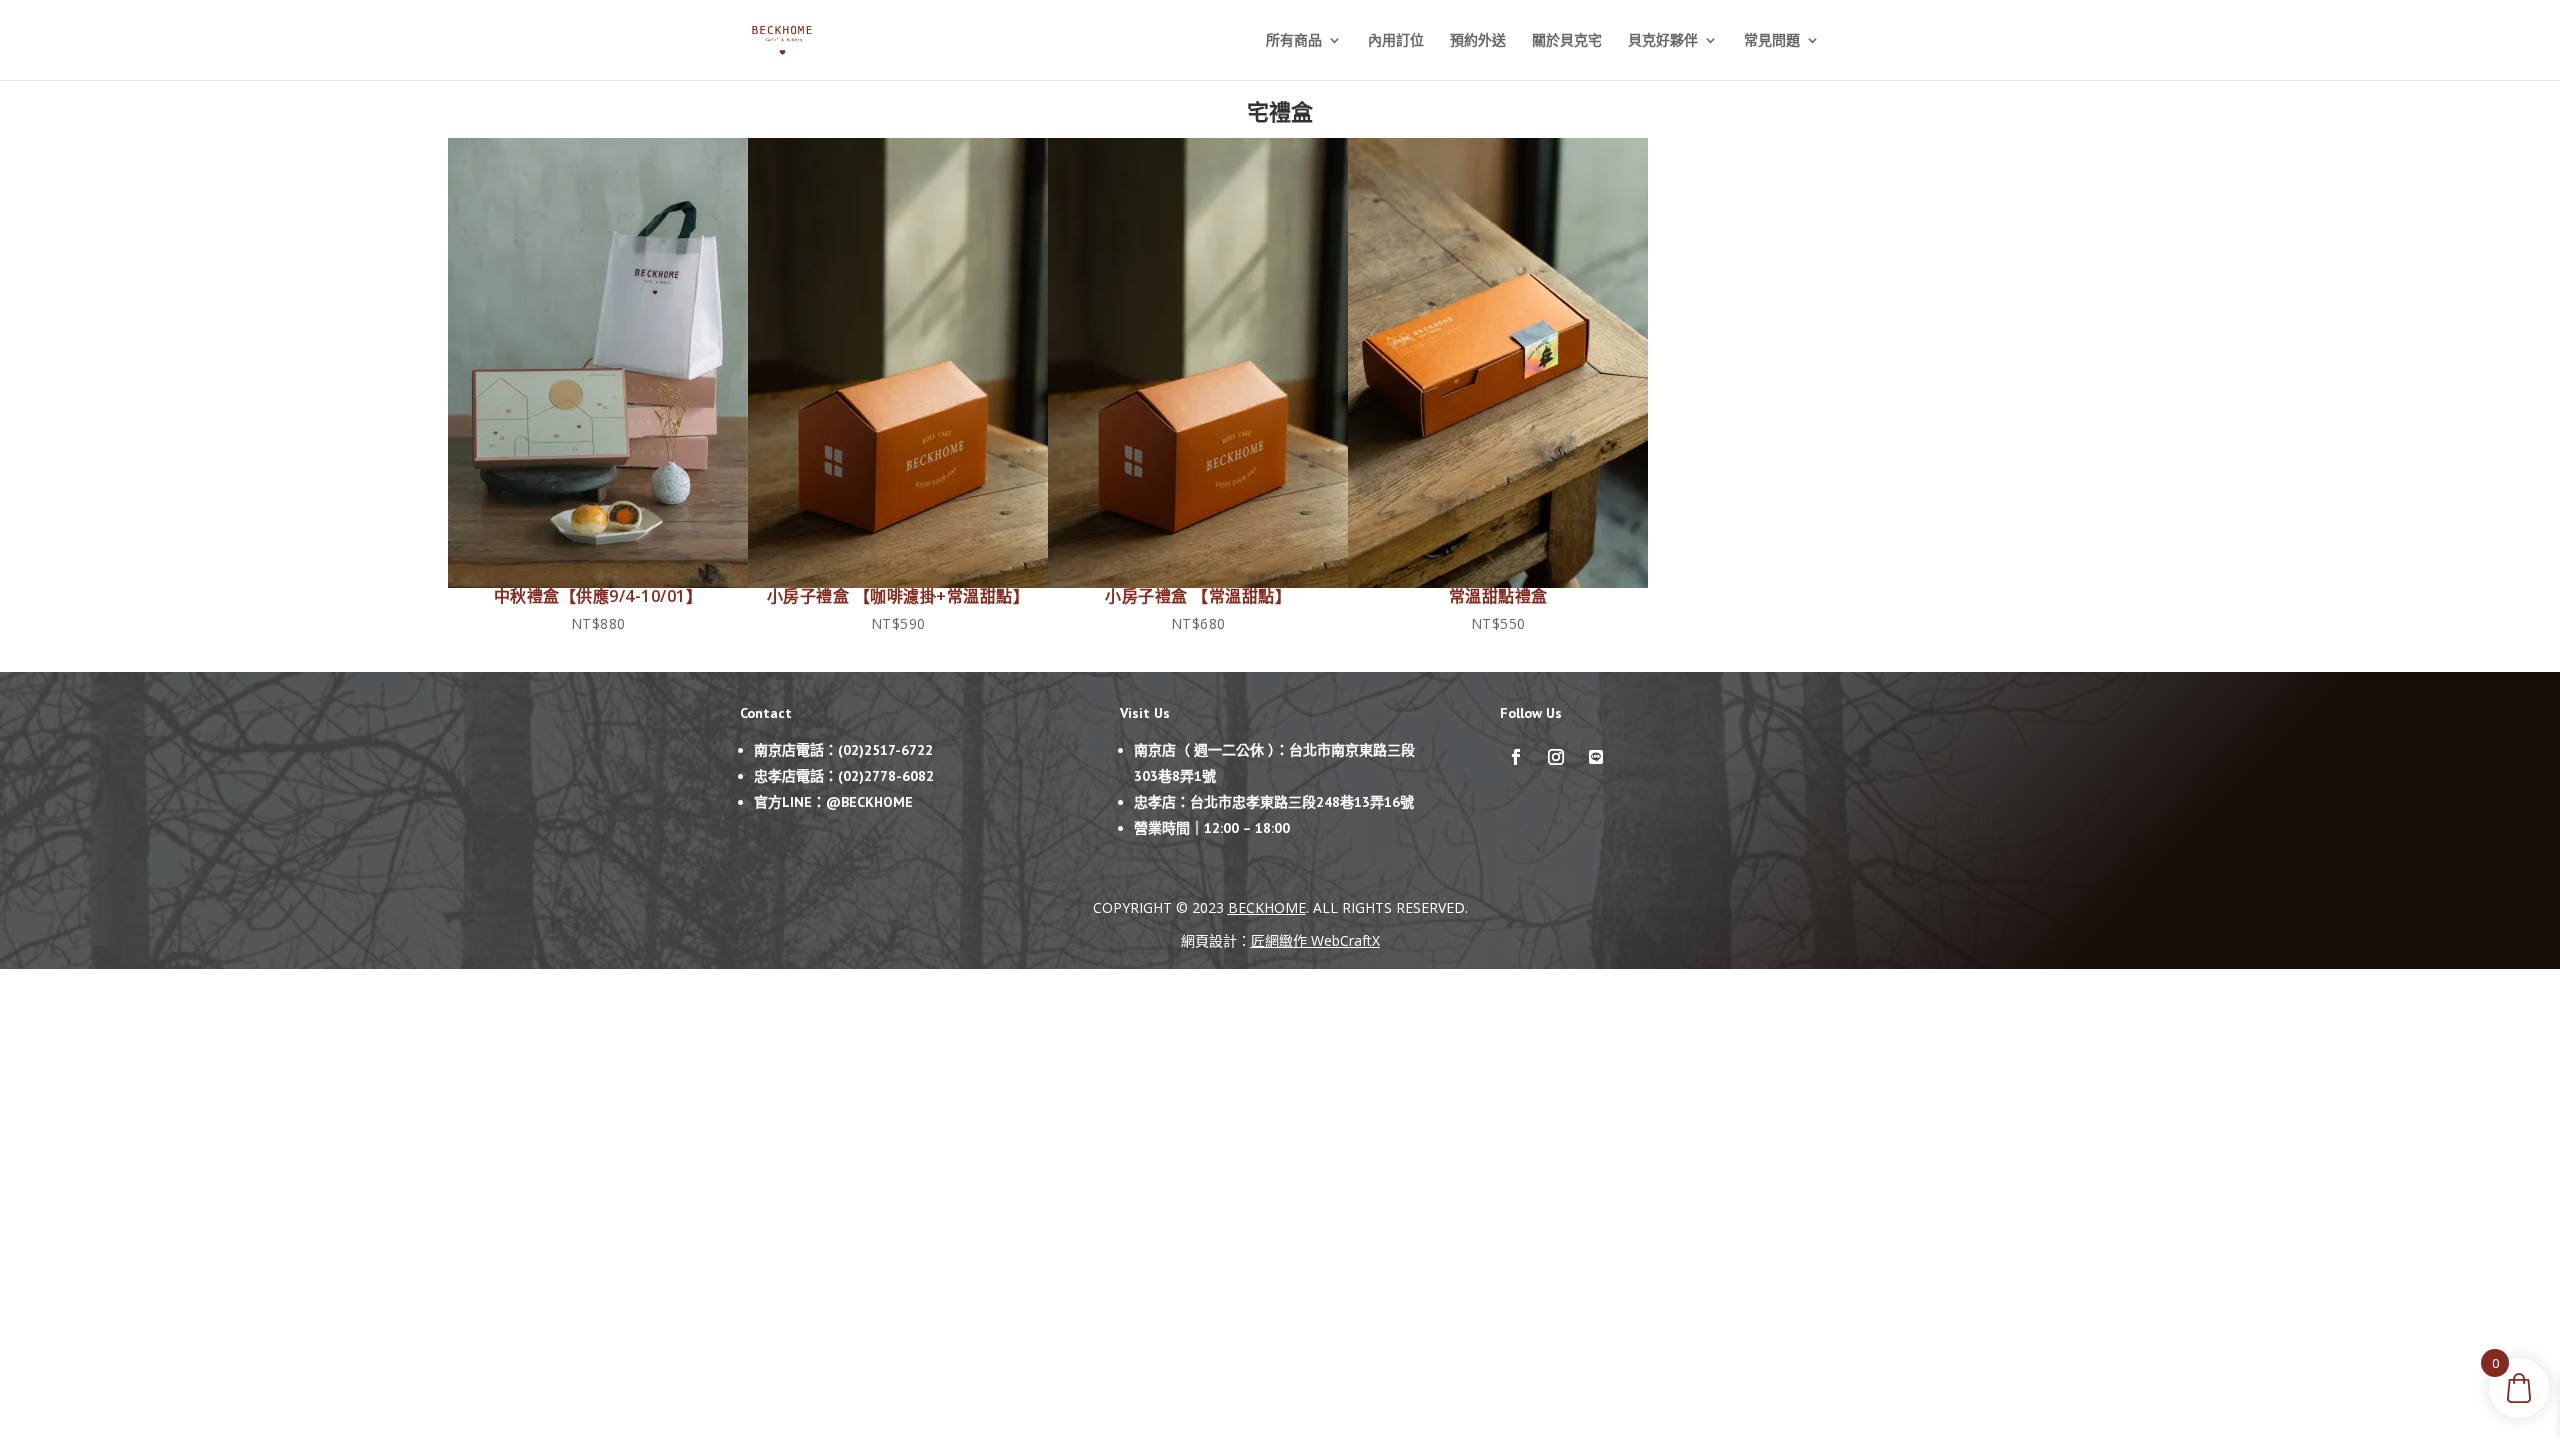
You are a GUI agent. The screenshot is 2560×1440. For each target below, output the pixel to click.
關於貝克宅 (1567, 41)
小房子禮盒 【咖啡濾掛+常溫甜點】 (898, 596)
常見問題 (1772, 41)
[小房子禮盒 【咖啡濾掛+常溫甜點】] (898, 582)
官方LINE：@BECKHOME (833, 802)
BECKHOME (1267, 907)
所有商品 (1294, 41)
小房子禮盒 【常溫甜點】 (1198, 596)
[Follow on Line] (1596, 757)
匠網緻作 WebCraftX (1315, 940)
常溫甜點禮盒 (1498, 596)
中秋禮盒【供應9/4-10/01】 (598, 596)
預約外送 (1478, 41)
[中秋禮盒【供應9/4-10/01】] (598, 582)
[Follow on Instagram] (1556, 757)
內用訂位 (1396, 41)
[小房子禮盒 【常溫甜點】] (1198, 582)
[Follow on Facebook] (1516, 757)
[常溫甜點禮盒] (1498, 582)
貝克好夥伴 (1663, 41)
